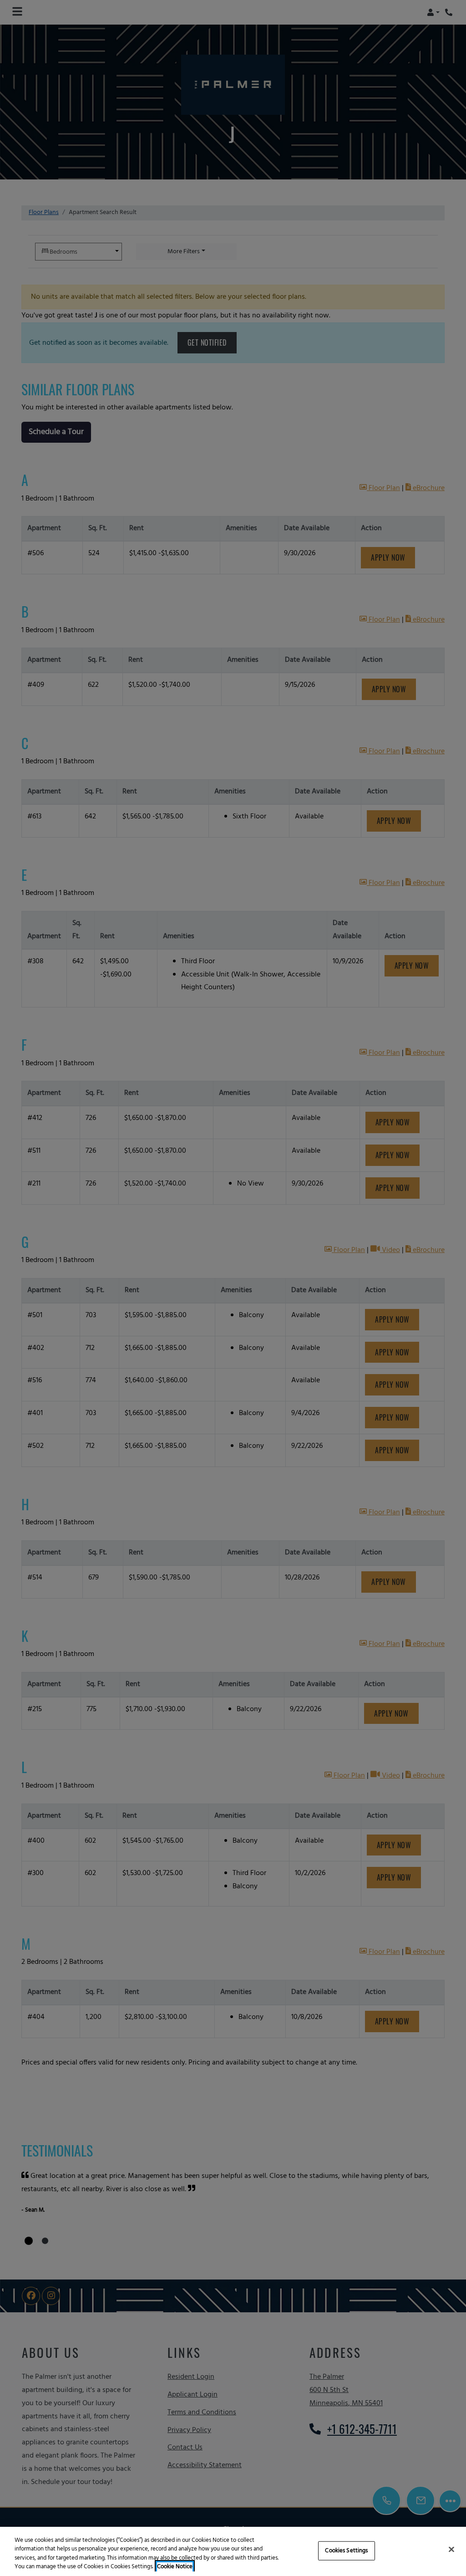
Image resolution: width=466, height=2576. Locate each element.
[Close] (451, 2549)
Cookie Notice (175, 2567)
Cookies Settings (346, 2551)
